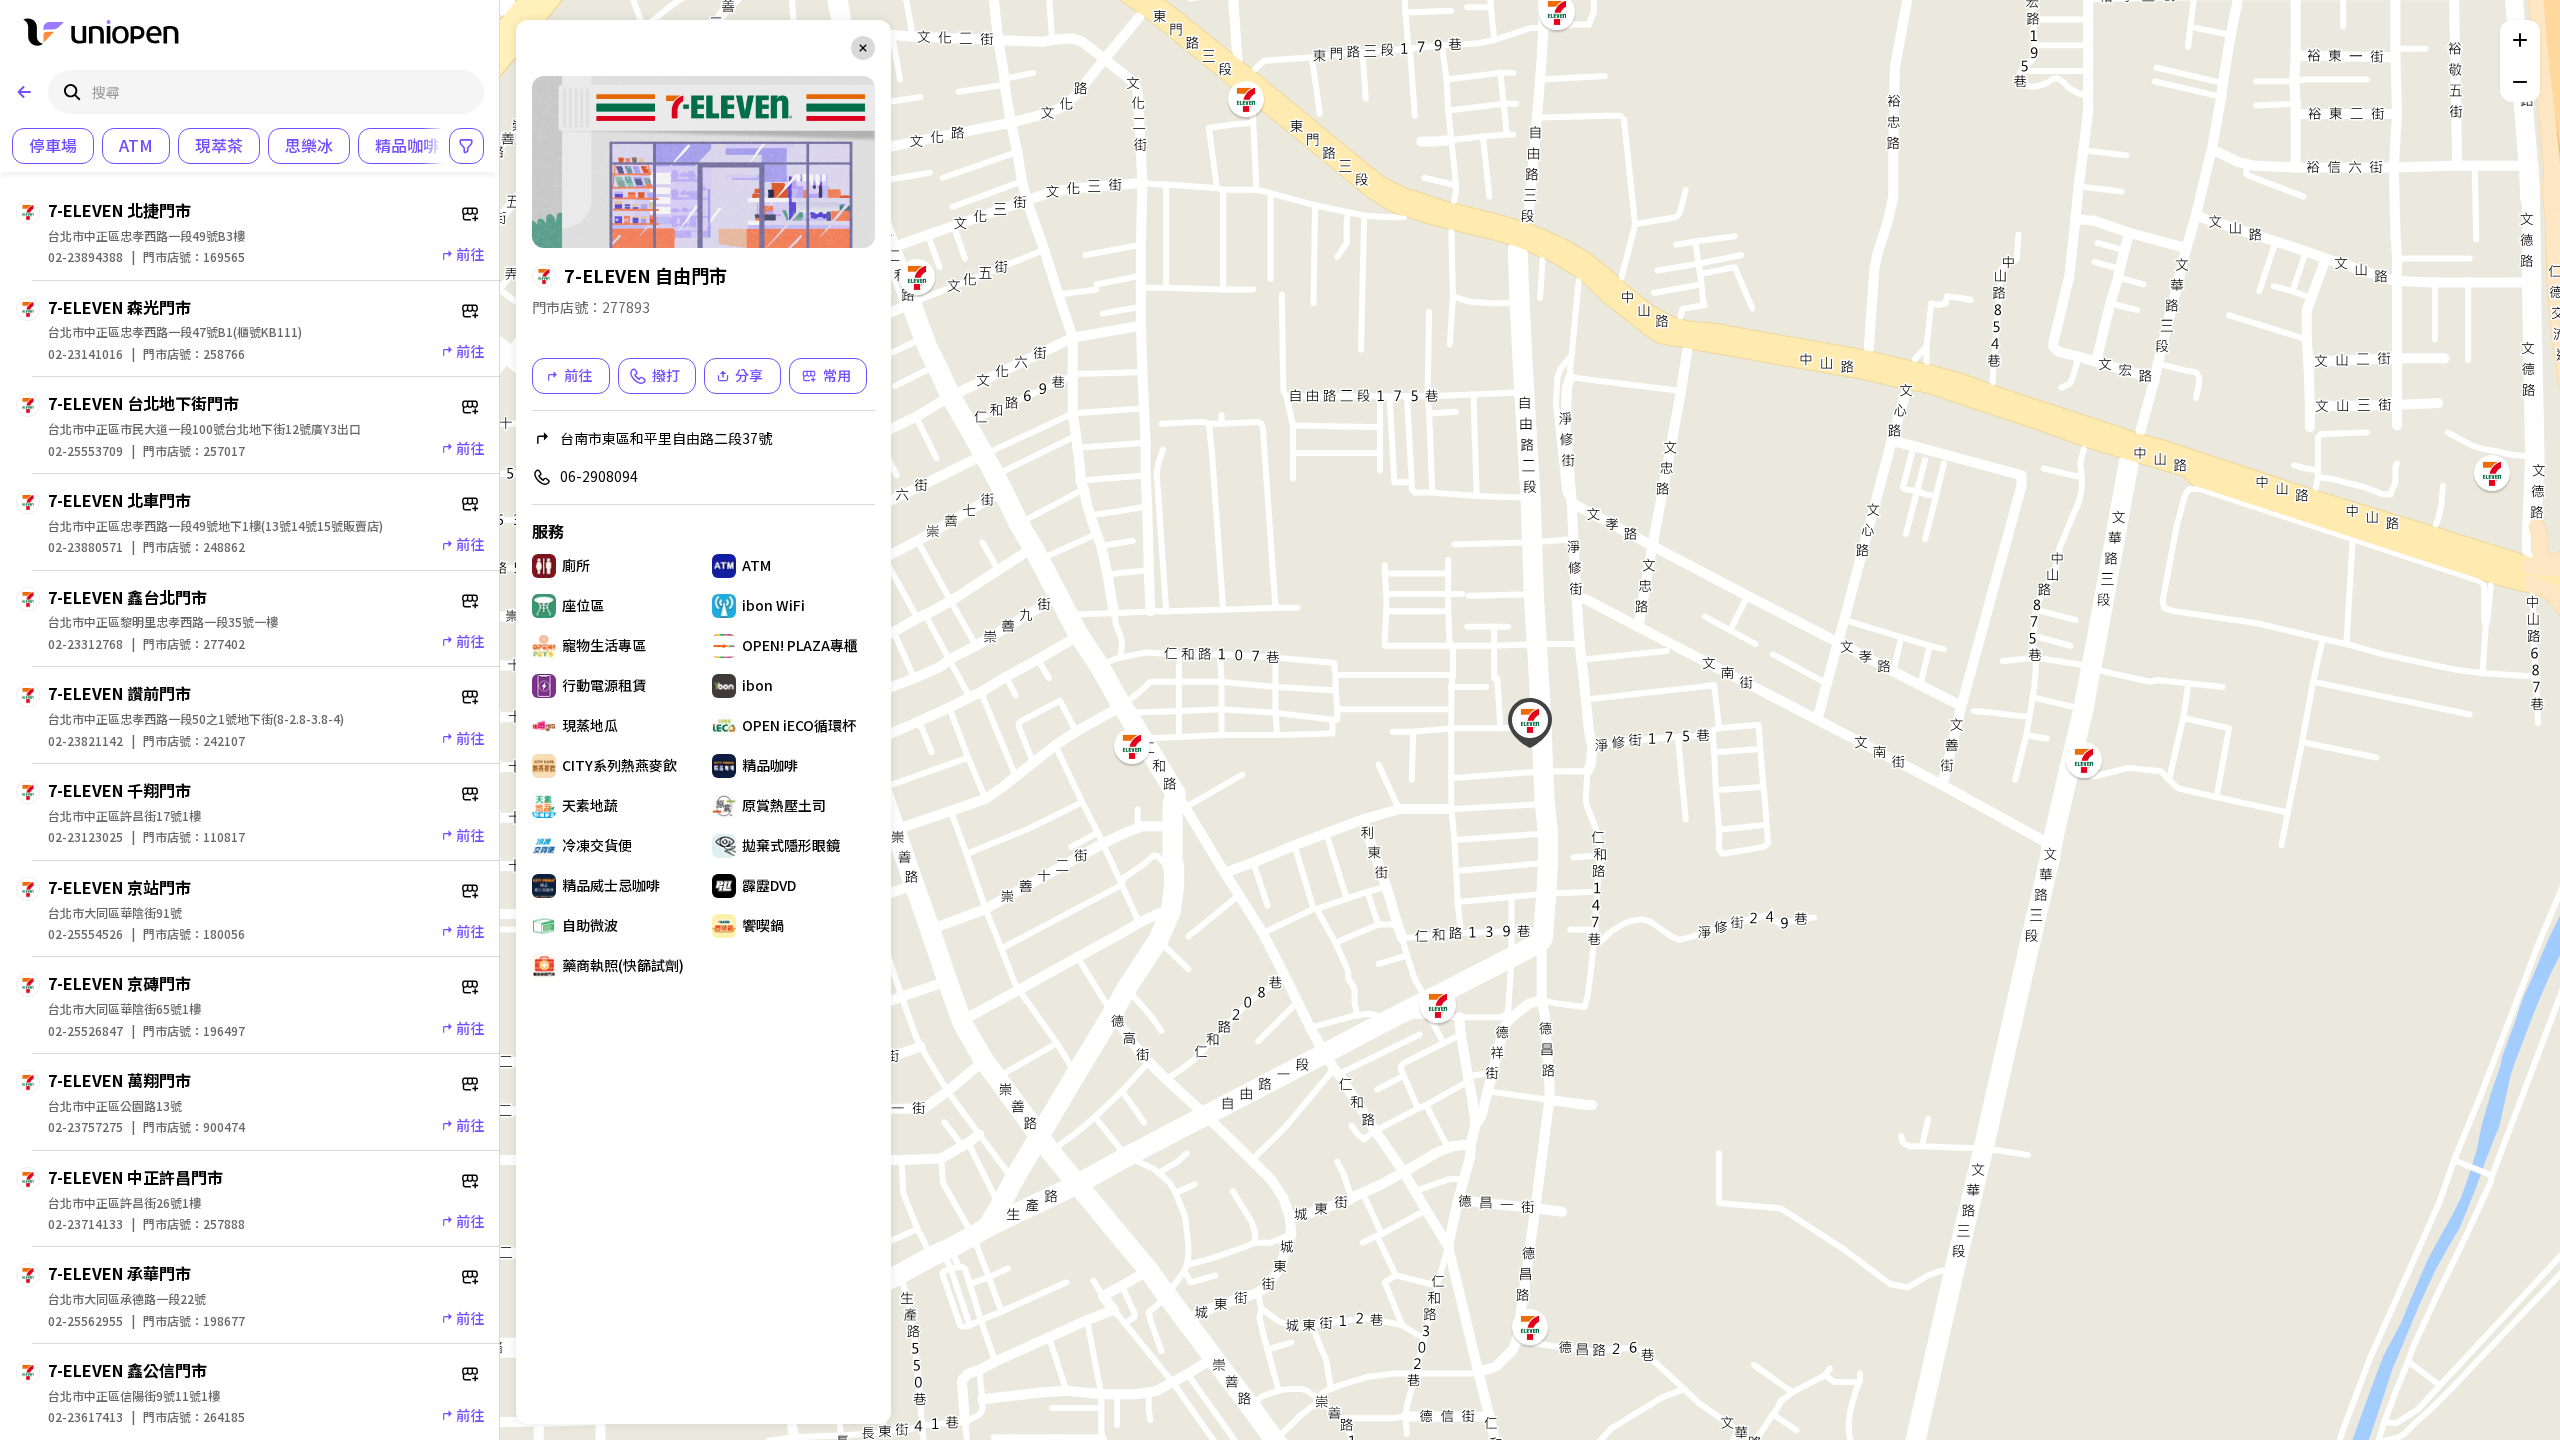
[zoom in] (2520, 40)
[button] (917, 277)
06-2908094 (599, 476)
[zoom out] (2520, 82)
